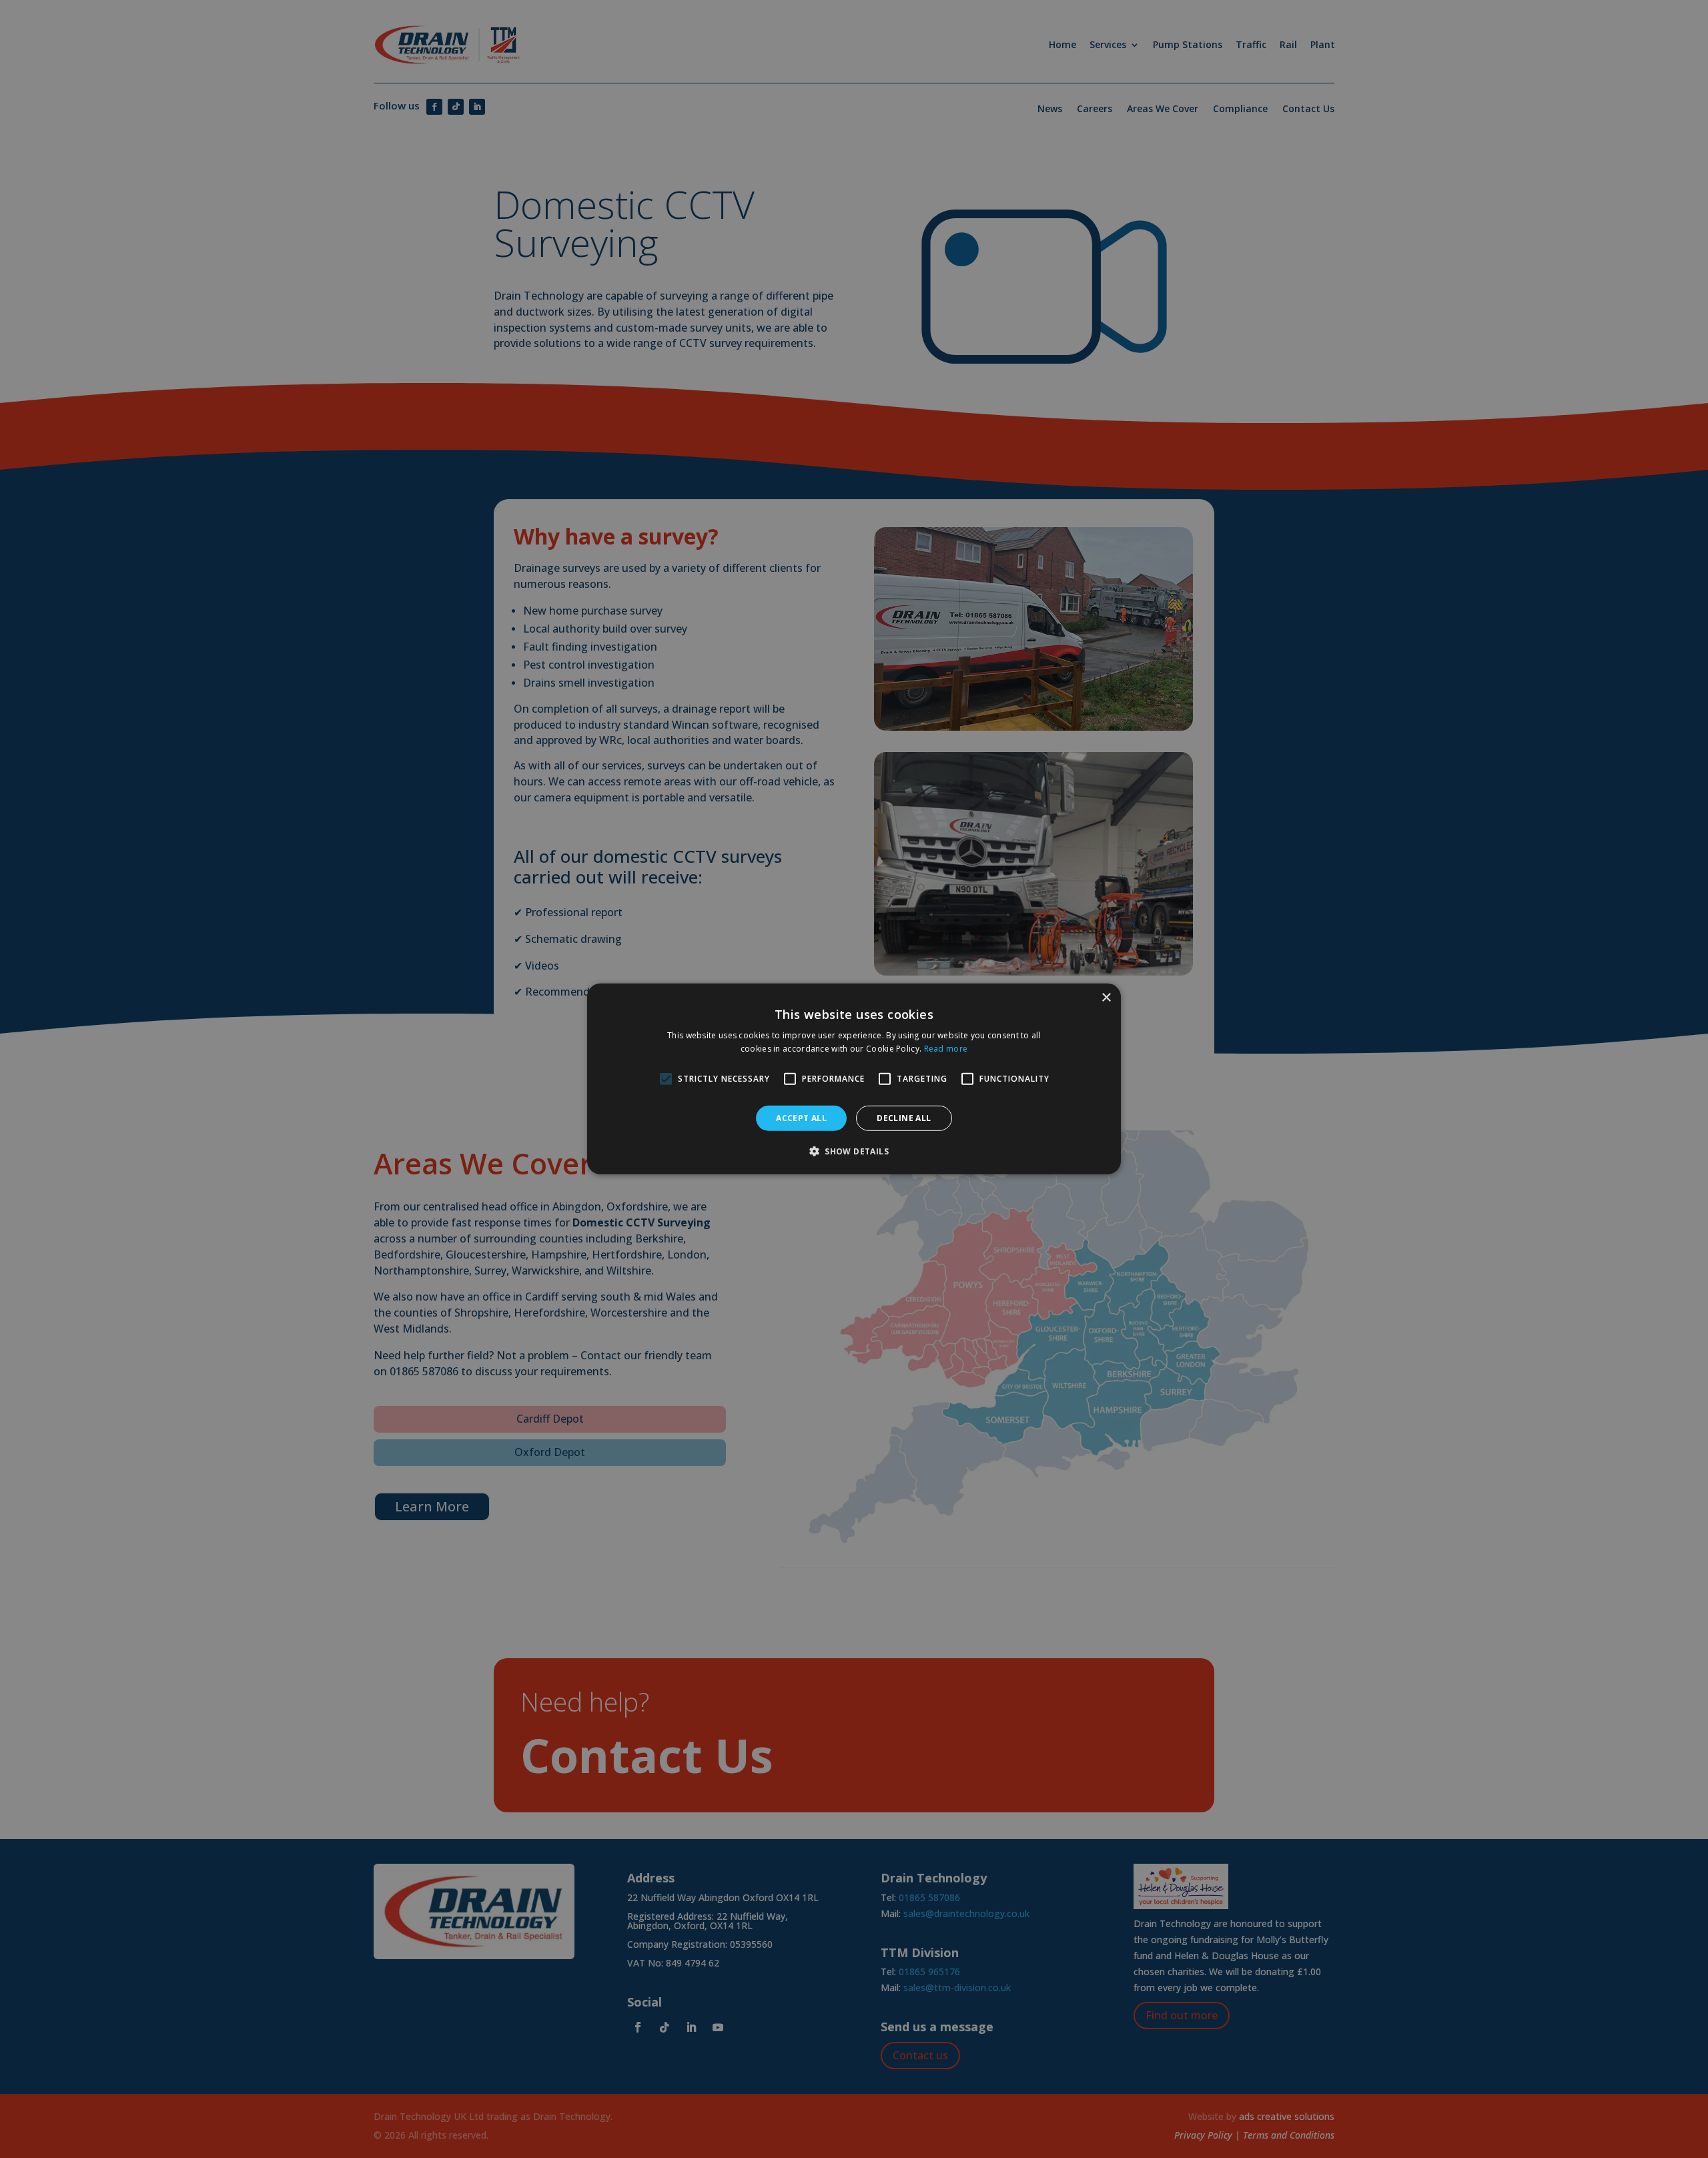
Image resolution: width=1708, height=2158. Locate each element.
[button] (854, 1151)
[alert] (854, 1079)
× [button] (1106, 998)
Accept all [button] (801, 1118)
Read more (946, 1049)
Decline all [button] (904, 1118)
